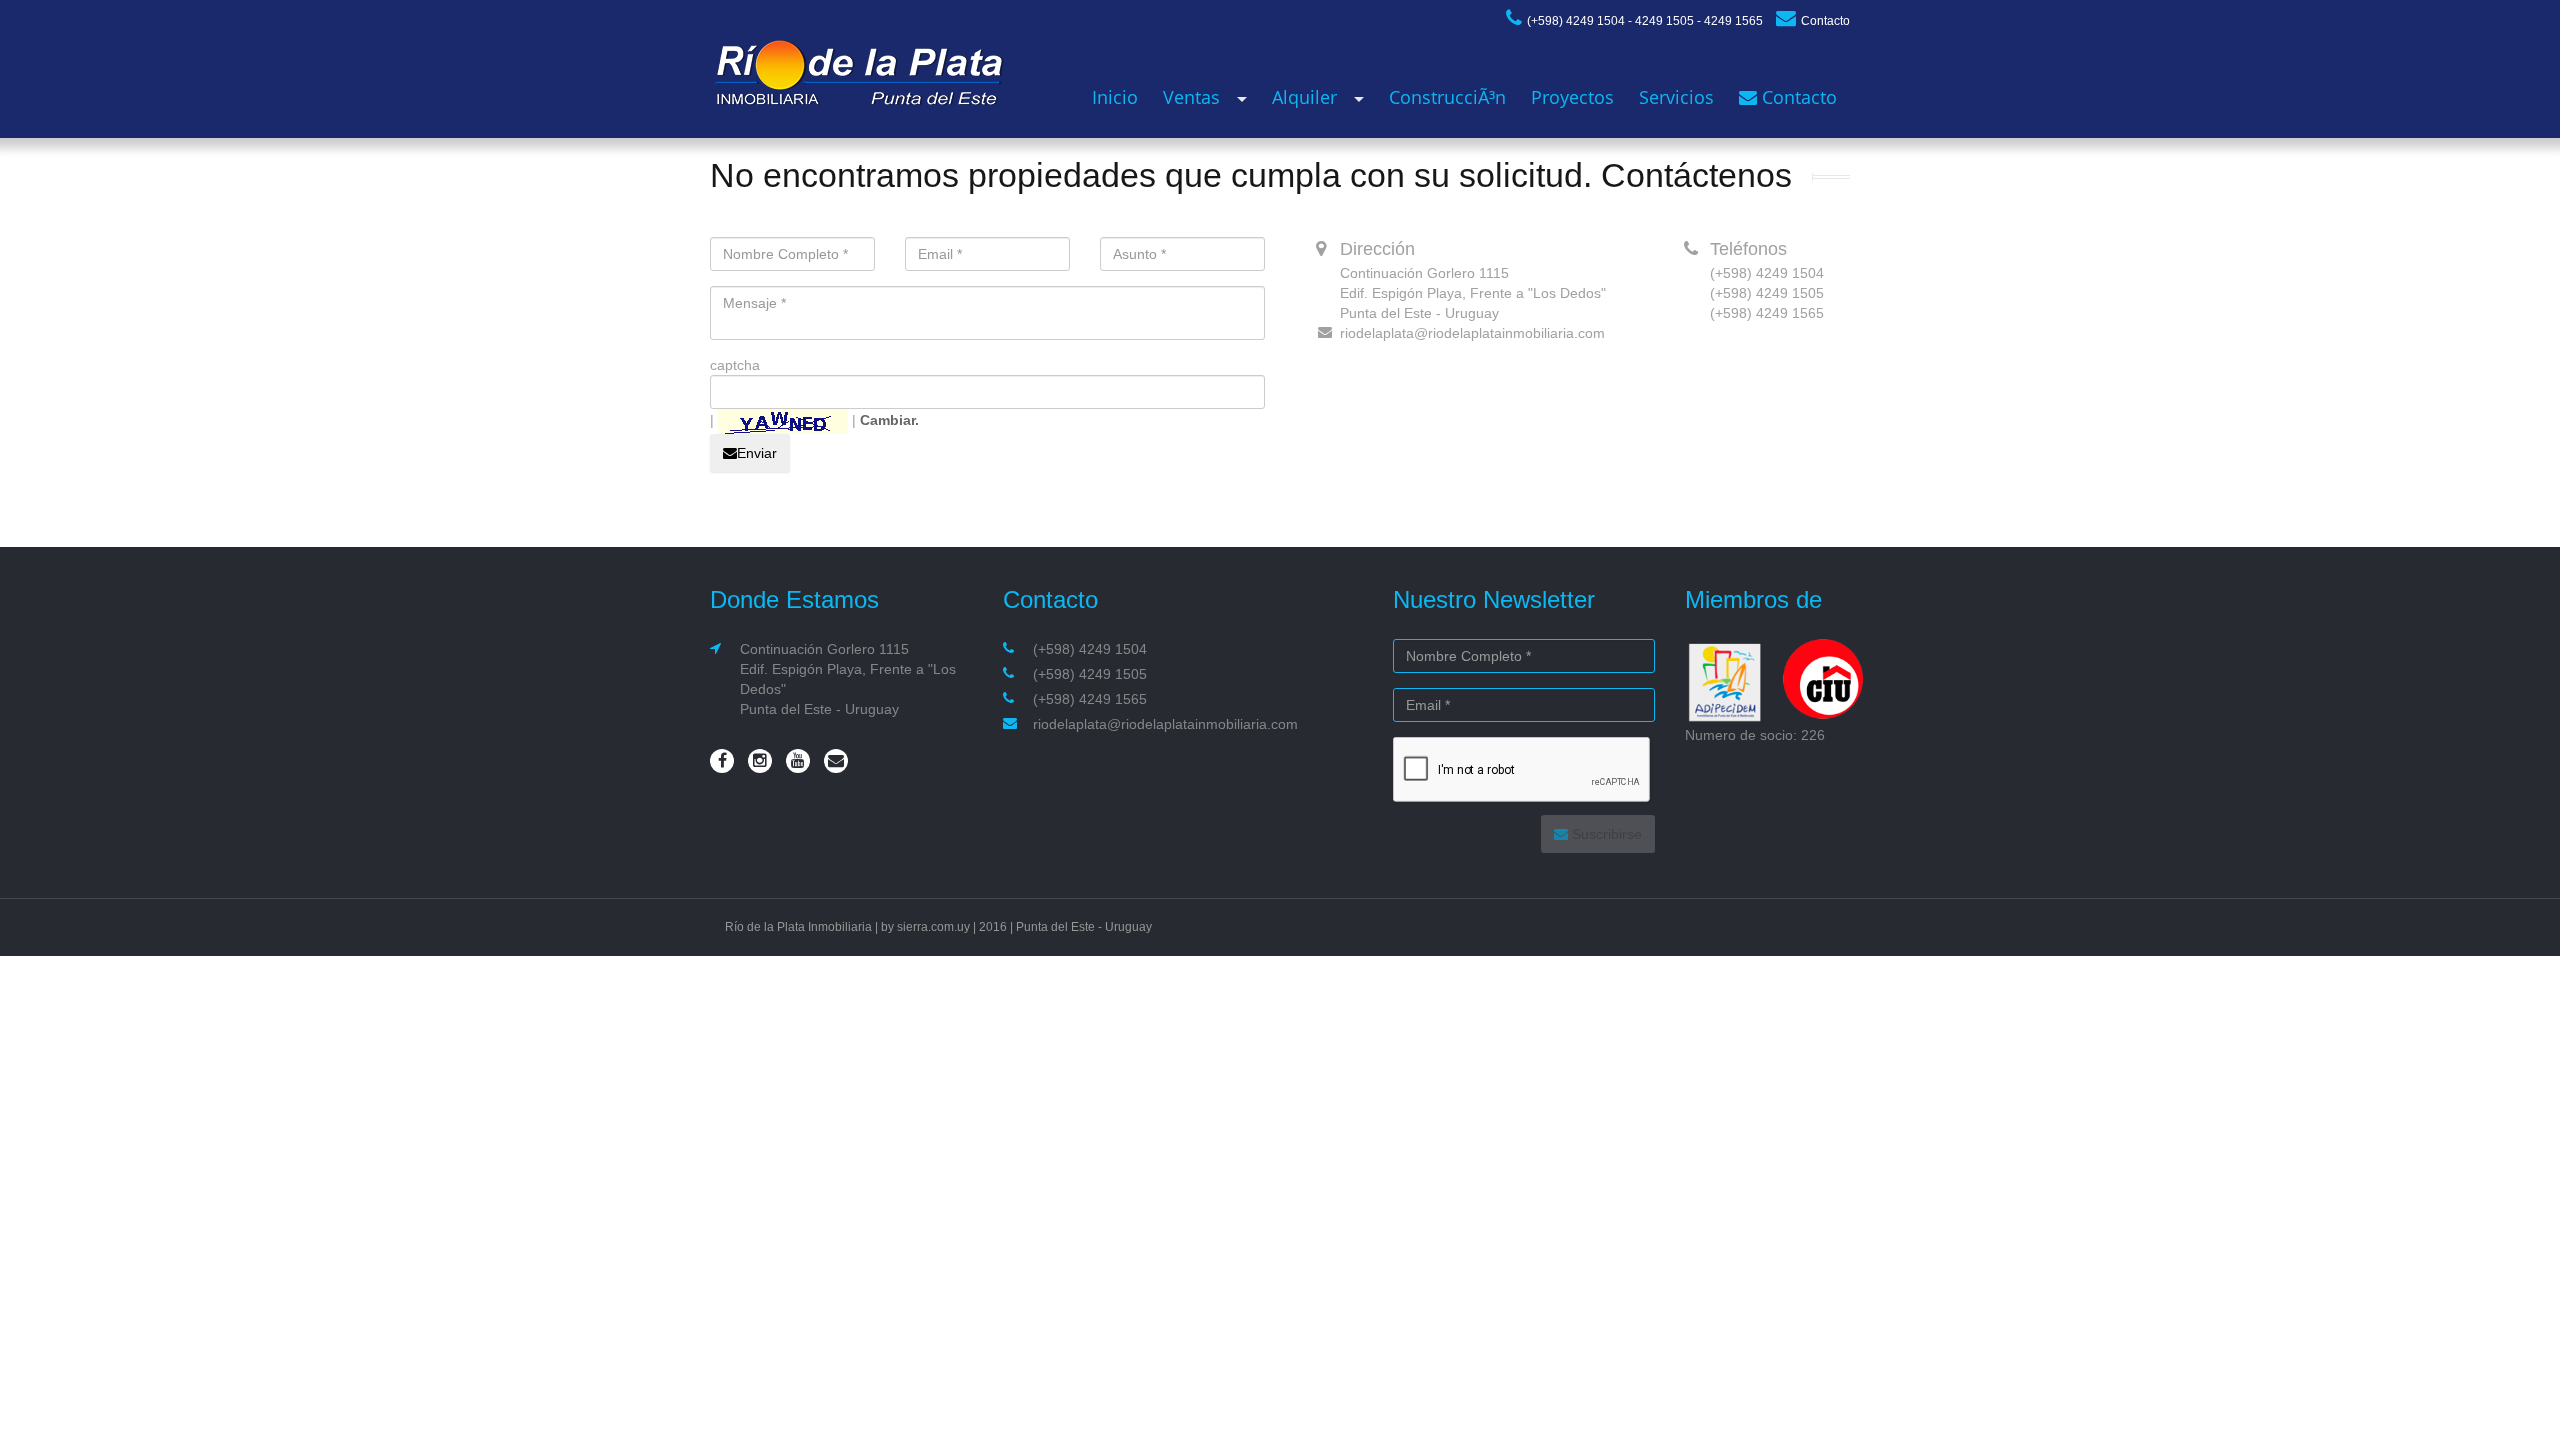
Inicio (1115, 97)
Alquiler (1304, 97)
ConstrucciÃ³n (1447, 97)
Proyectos (1572, 97)
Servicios (1676, 97)
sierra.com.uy (933, 927)
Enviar (757, 453)
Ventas (1191, 97)
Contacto (1825, 21)
